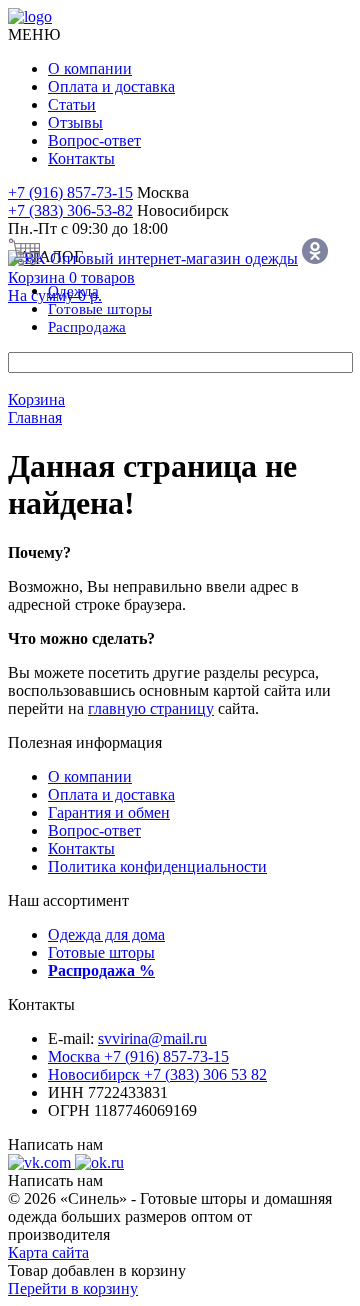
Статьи (72, 104)
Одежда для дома (106, 934)
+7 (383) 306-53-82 (70, 210)
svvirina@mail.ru (152, 1038)
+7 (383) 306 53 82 (157, 1074)
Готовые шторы (101, 952)
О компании (90, 68)
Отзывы (75, 122)
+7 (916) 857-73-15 (70, 192)
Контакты (81, 158)
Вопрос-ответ (94, 140)
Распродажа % (101, 970)
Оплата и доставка (111, 86)
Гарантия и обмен (109, 812)
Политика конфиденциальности (157, 866)
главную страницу (151, 708)
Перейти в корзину (73, 1288)
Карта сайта (48, 1252)
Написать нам (55, 1144)
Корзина (36, 399)
